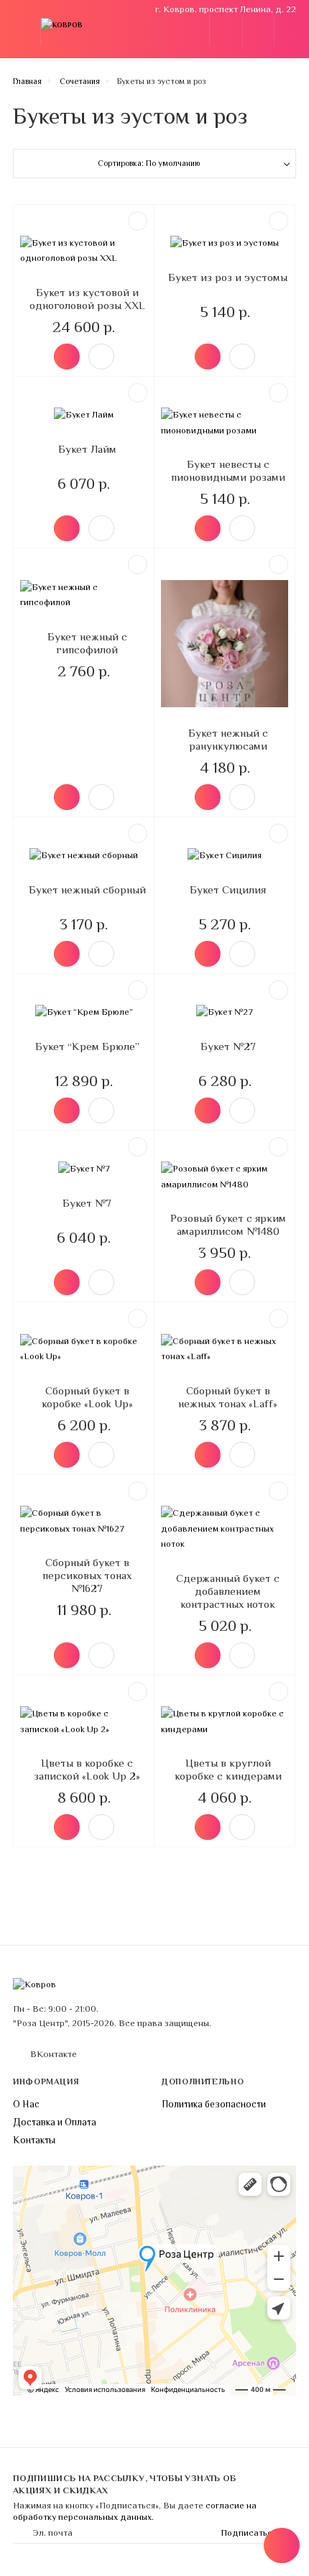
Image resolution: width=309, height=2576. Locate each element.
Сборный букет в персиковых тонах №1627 (87, 1575)
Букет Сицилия (228, 889)
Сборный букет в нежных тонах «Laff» (228, 1397)
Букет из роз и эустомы (228, 277)
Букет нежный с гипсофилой (87, 643)
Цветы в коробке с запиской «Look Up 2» (87, 1769)
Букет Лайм (87, 449)
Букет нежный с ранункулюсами (228, 739)
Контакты (34, 2140)
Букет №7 (87, 1203)
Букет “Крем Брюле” (87, 1046)
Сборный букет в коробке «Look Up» (87, 1397)
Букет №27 (228, 1046)
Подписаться (249, 2533)
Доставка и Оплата (55, 2122)
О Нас (26, 2104)
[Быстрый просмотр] (101, 356)
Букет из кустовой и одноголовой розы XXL (87, 299)
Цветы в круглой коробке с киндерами (228, 1769)
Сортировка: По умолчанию (149, 163)
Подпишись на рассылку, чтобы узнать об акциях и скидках (125, 2484)
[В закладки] (138, 221)
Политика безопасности (214, 2104)
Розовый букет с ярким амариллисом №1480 (228, 1224)
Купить (67, 356)
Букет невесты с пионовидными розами (228, 470)
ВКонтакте (54, 2054)
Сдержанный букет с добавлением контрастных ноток (228, 1591)
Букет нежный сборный (87, 889)
